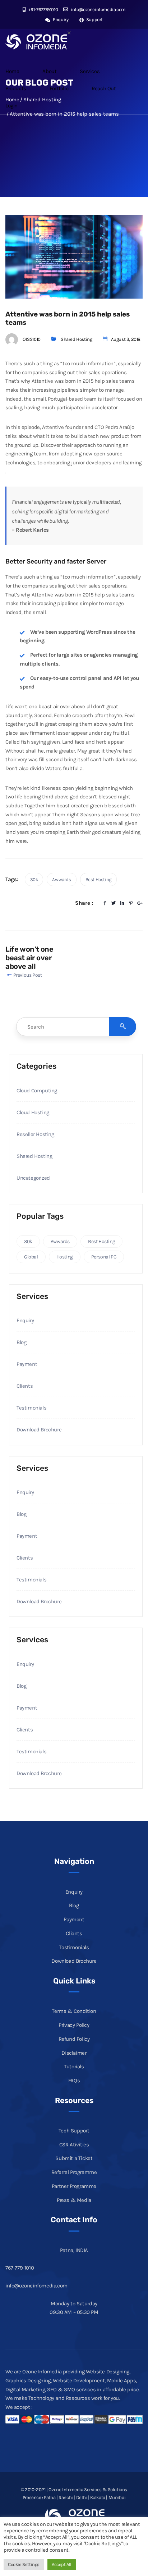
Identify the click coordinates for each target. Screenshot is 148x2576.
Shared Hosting (76, 339)
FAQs (74, 2080)
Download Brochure (39, 1430)
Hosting (65, 1257)
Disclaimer (74, 2053)
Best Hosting (98, 879)
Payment (27, 1364)
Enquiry (60, 20)
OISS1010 (32, 339)
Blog (21, 1342)
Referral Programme (74, 2172)
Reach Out (104, 88)
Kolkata (98, 2497)
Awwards (61, 879)
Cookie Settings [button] (24, 2564)
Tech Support (74, 2131)
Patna (50, 2497)
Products (16, 88)
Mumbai (117, 2497)
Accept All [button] (62, 2564)
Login (11, 106)
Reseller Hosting (35, 1134)
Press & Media (74, 2200)
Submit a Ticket (74, 2158)
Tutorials (74, 2067)
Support (94, 20)
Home (12, 71)
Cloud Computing (37, 1091)
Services (90, 71)
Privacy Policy (74, 2025)
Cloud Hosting (33, 1112)
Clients (25, 1386)
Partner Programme (74, 2186)
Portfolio (59, 88)
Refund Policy (74, 2039)
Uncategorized (33, 1178)
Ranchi (66, 2497)
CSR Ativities (74, 2145)
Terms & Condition (74, 2011)
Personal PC (104, 1257)
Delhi (82, 2497)
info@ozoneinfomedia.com (98, 9)
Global (31, 1257)
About (49, 71)
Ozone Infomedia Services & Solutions (88, 2490)
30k (34, 879)
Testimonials (31, 1408)
